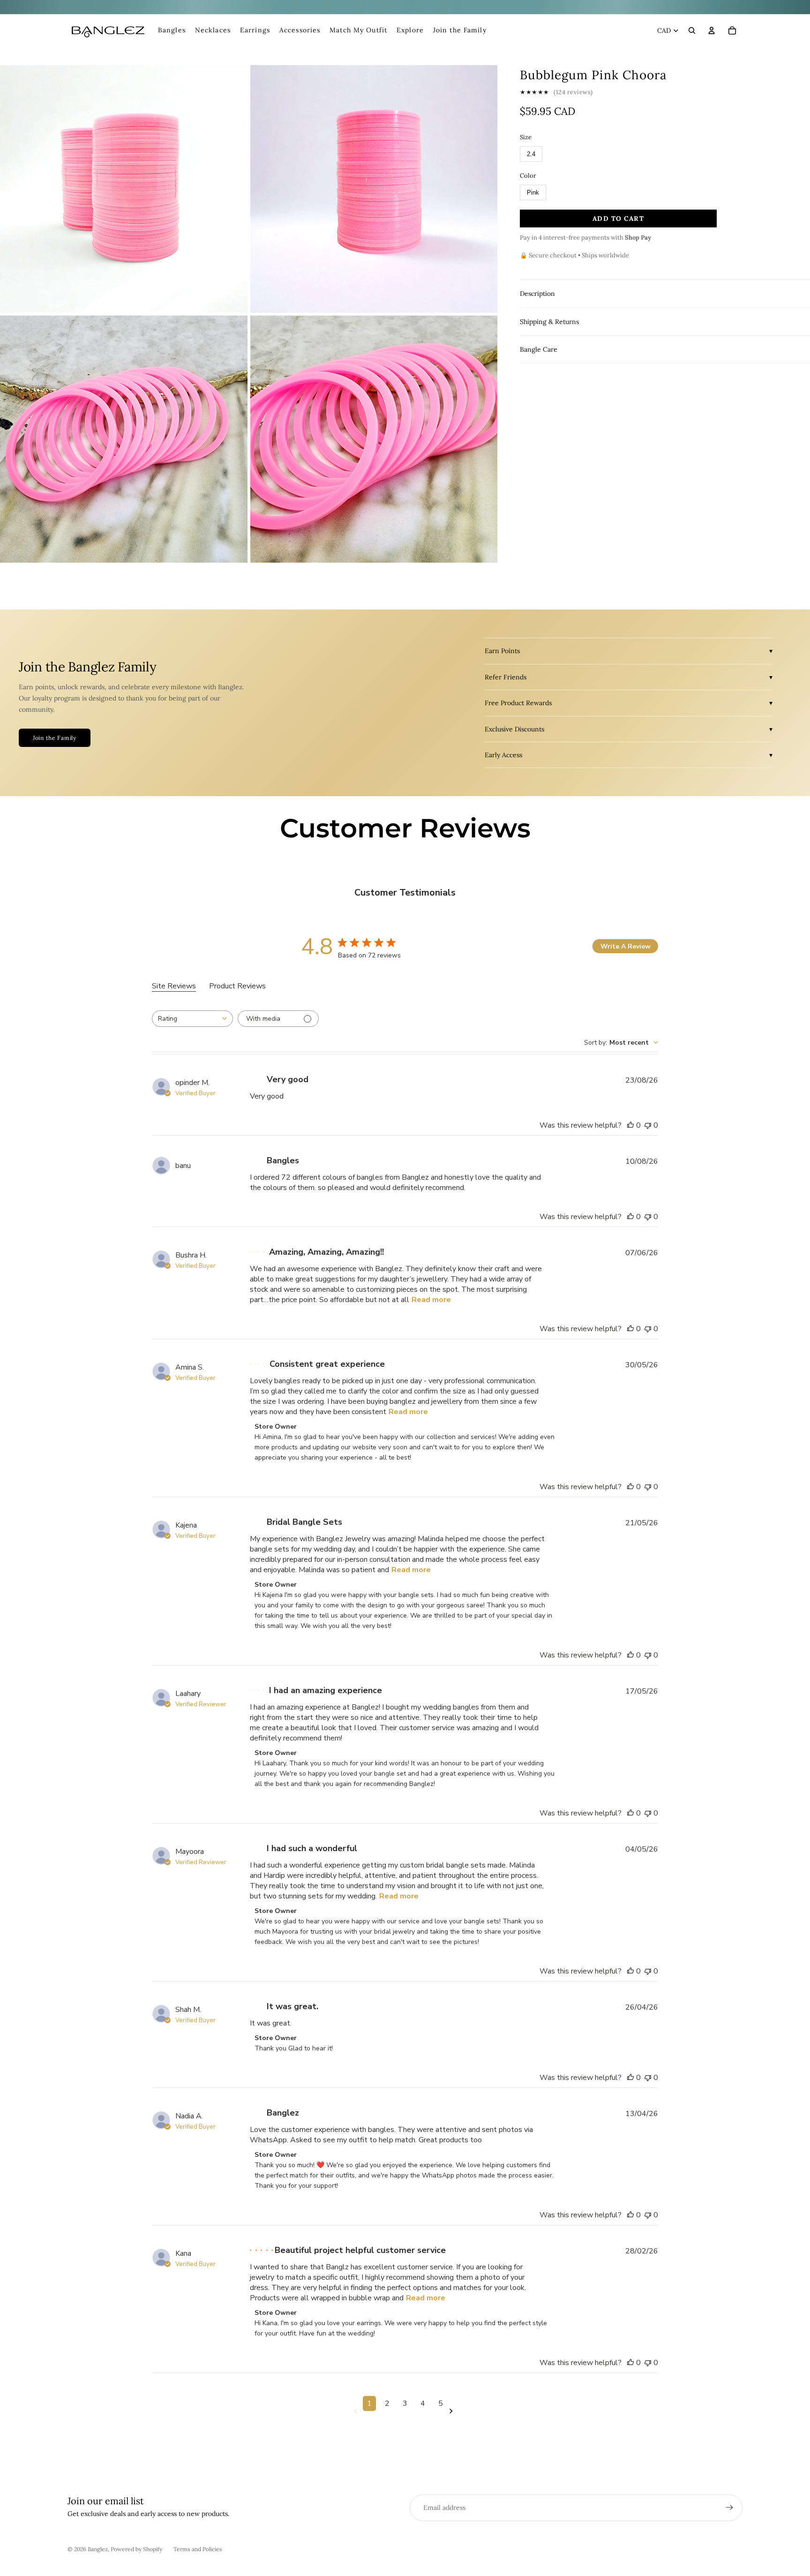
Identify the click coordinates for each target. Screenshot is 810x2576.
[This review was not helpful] (648, 1125)
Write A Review (626, 946)
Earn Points (502, 651)
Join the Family (55, 738)
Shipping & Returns (549, 322)
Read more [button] (431, 1300)
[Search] (692, 30)
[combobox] (192, 1019)
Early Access (503, 755)
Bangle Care (539, 349)
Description (537, 294)
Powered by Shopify (136, 2549)
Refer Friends (506, 677)
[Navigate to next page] (453, 2411)
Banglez (98, 2549)
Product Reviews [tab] (237, 986)
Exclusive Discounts (514, 729)
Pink (533, 192)
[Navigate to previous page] (357, 2411)
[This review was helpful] (630, 1125)
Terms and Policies (198, 2549)
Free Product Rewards (518, 703)
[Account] (712, 30)
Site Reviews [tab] (174, 986)
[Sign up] (729, 2508)
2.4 (531, 154)
